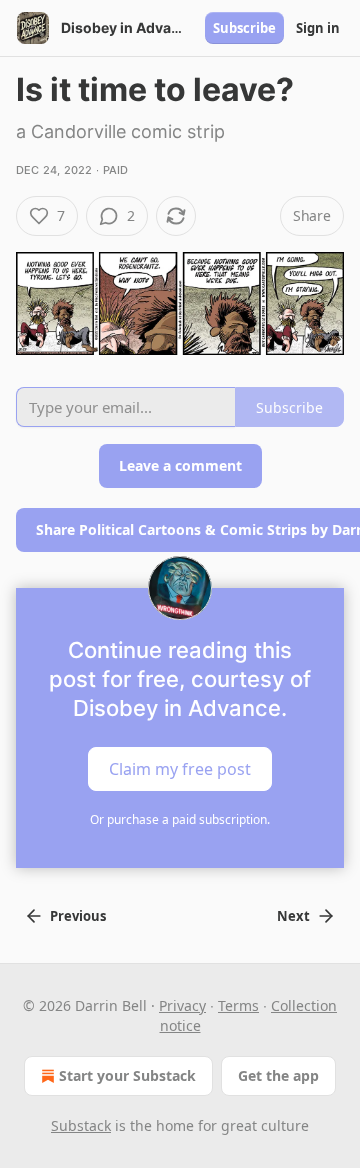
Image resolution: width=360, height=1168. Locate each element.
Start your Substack (127, 1075)
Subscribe (244, 28)
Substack (81, 1125)
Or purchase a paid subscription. (180, 819)
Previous (78, 916)
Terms (238, 1005)
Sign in (318, 28)
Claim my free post (180, 768)
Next (293, 916)
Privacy (182, 1005)
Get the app (278, 1075)
